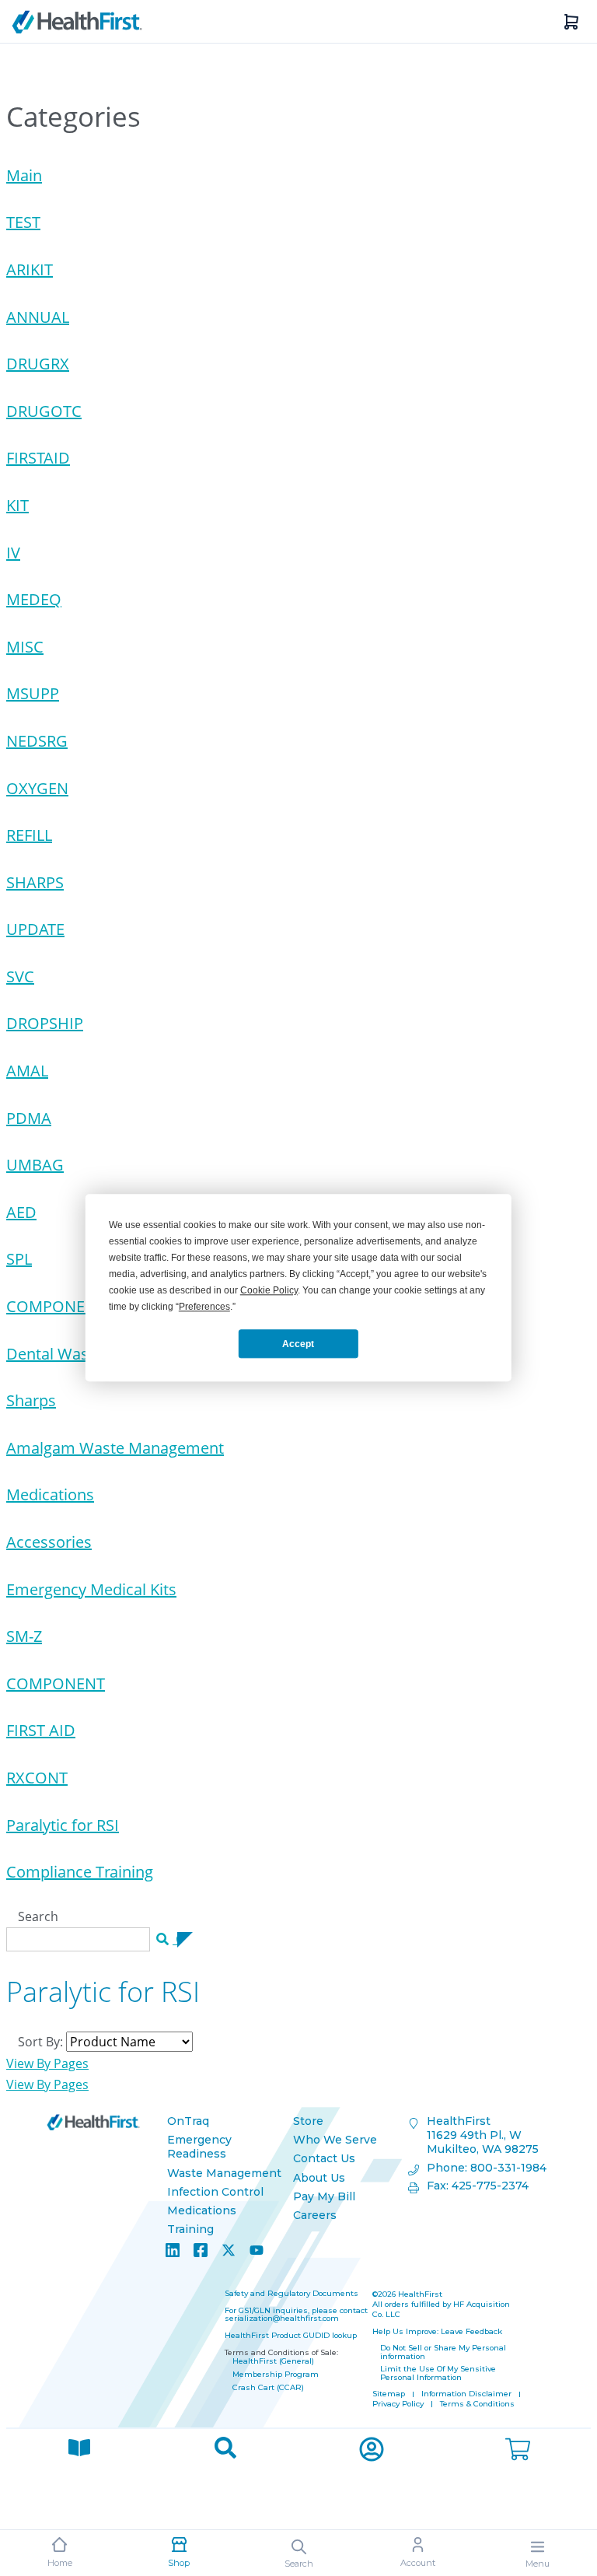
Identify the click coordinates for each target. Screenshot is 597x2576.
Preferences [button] (204, 1307)
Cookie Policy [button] (269, 1290)
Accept (298, 1344)
